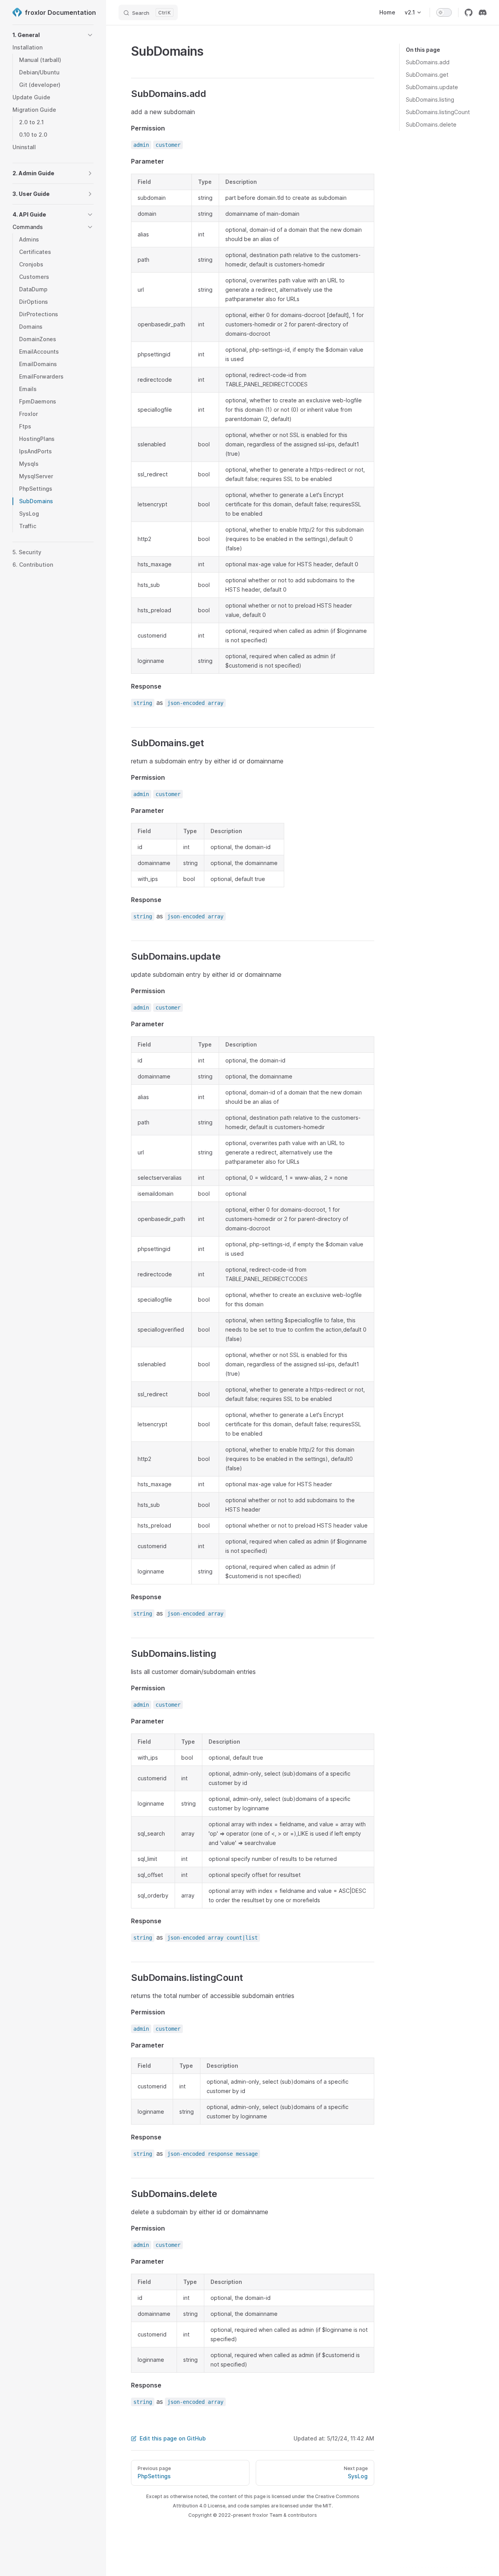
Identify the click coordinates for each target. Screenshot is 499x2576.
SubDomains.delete (431, 124)
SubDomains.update (432, 87)
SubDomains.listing (430, 100)
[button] (90, 35)
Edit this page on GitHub (173, 2438)
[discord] (483, 12)
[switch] (444, 12)
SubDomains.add (428, 62)
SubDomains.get (427, 75)
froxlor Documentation (59, 12)
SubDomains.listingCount (438, 112)
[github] (469, 12)
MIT (327, 2506)
